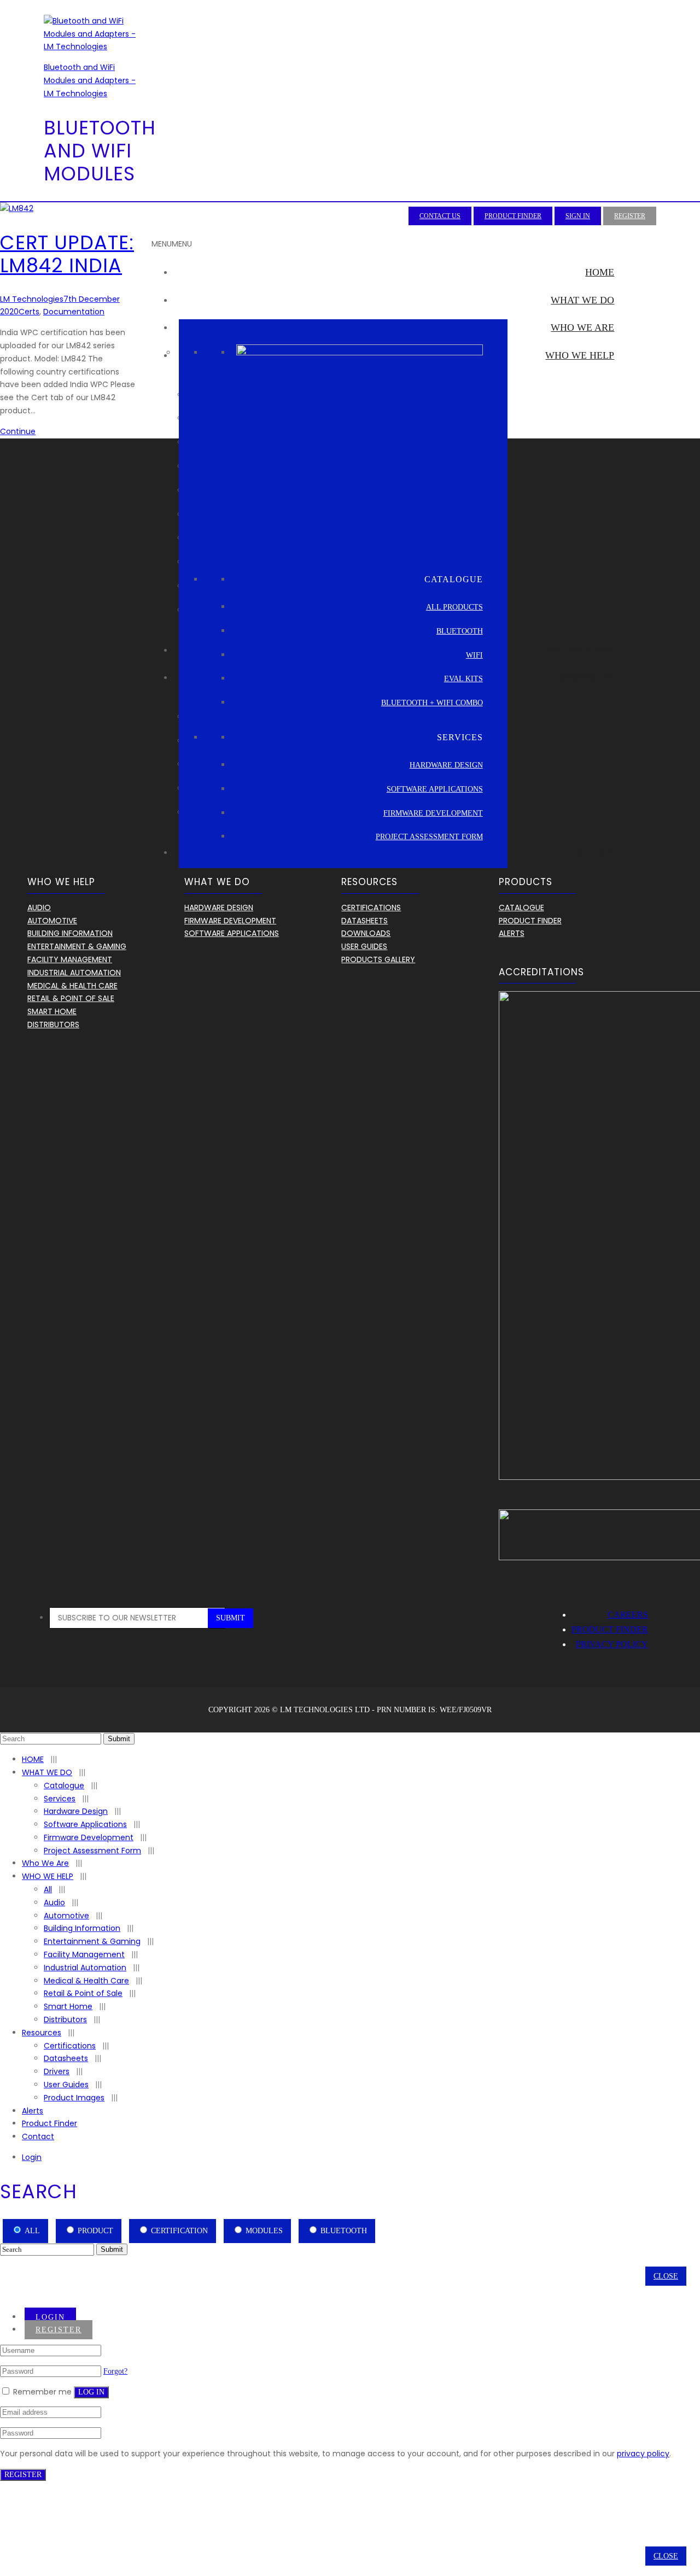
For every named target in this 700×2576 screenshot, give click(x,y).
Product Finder (513, 216)
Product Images (74, 2098)
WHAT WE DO (582, 300)
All (48, 1889)
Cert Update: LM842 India (67, 254)
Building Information (70, 933)
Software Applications (435, 789)
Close (666, 2276)
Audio (39, 908)
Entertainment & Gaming (77, 946)
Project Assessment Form (429, 837)
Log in (91, 2392)
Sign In (578, 216)
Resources (586, 677)
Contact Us (440, 216)
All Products (454, 607)
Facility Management (70, 959)
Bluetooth (460, 631)
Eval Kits (463, 679)
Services (60, 1799)
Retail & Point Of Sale (71, 998)
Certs (29, 312)
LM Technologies (32, 299)
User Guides (364, 946)
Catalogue (521, 908)
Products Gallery (378, 959)
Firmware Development (433, 813)
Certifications (371, 908)
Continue (18, 431)
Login (32, 2157)
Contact (38, 2136)
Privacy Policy (612, 1644)
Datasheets (364, 921)
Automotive (52, 921)
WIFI (474, 655)
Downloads (366, 933)
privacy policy (643, 2454)
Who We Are (582, 327)
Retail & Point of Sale (83, 1993)
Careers (628, 1615)
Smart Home (52, 1011)
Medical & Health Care (72, 986)
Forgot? (115, 2371)
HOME (600, 272)
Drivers (57, 2071)
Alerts (596, 852)
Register (630, 216)
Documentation (74, 312)
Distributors (579, 650)
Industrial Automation (74, 973)
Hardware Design (446, 765)
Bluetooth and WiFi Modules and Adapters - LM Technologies (90, 80)
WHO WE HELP (580, 355)
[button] (172, 244)
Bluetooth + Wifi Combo (432, 703)
